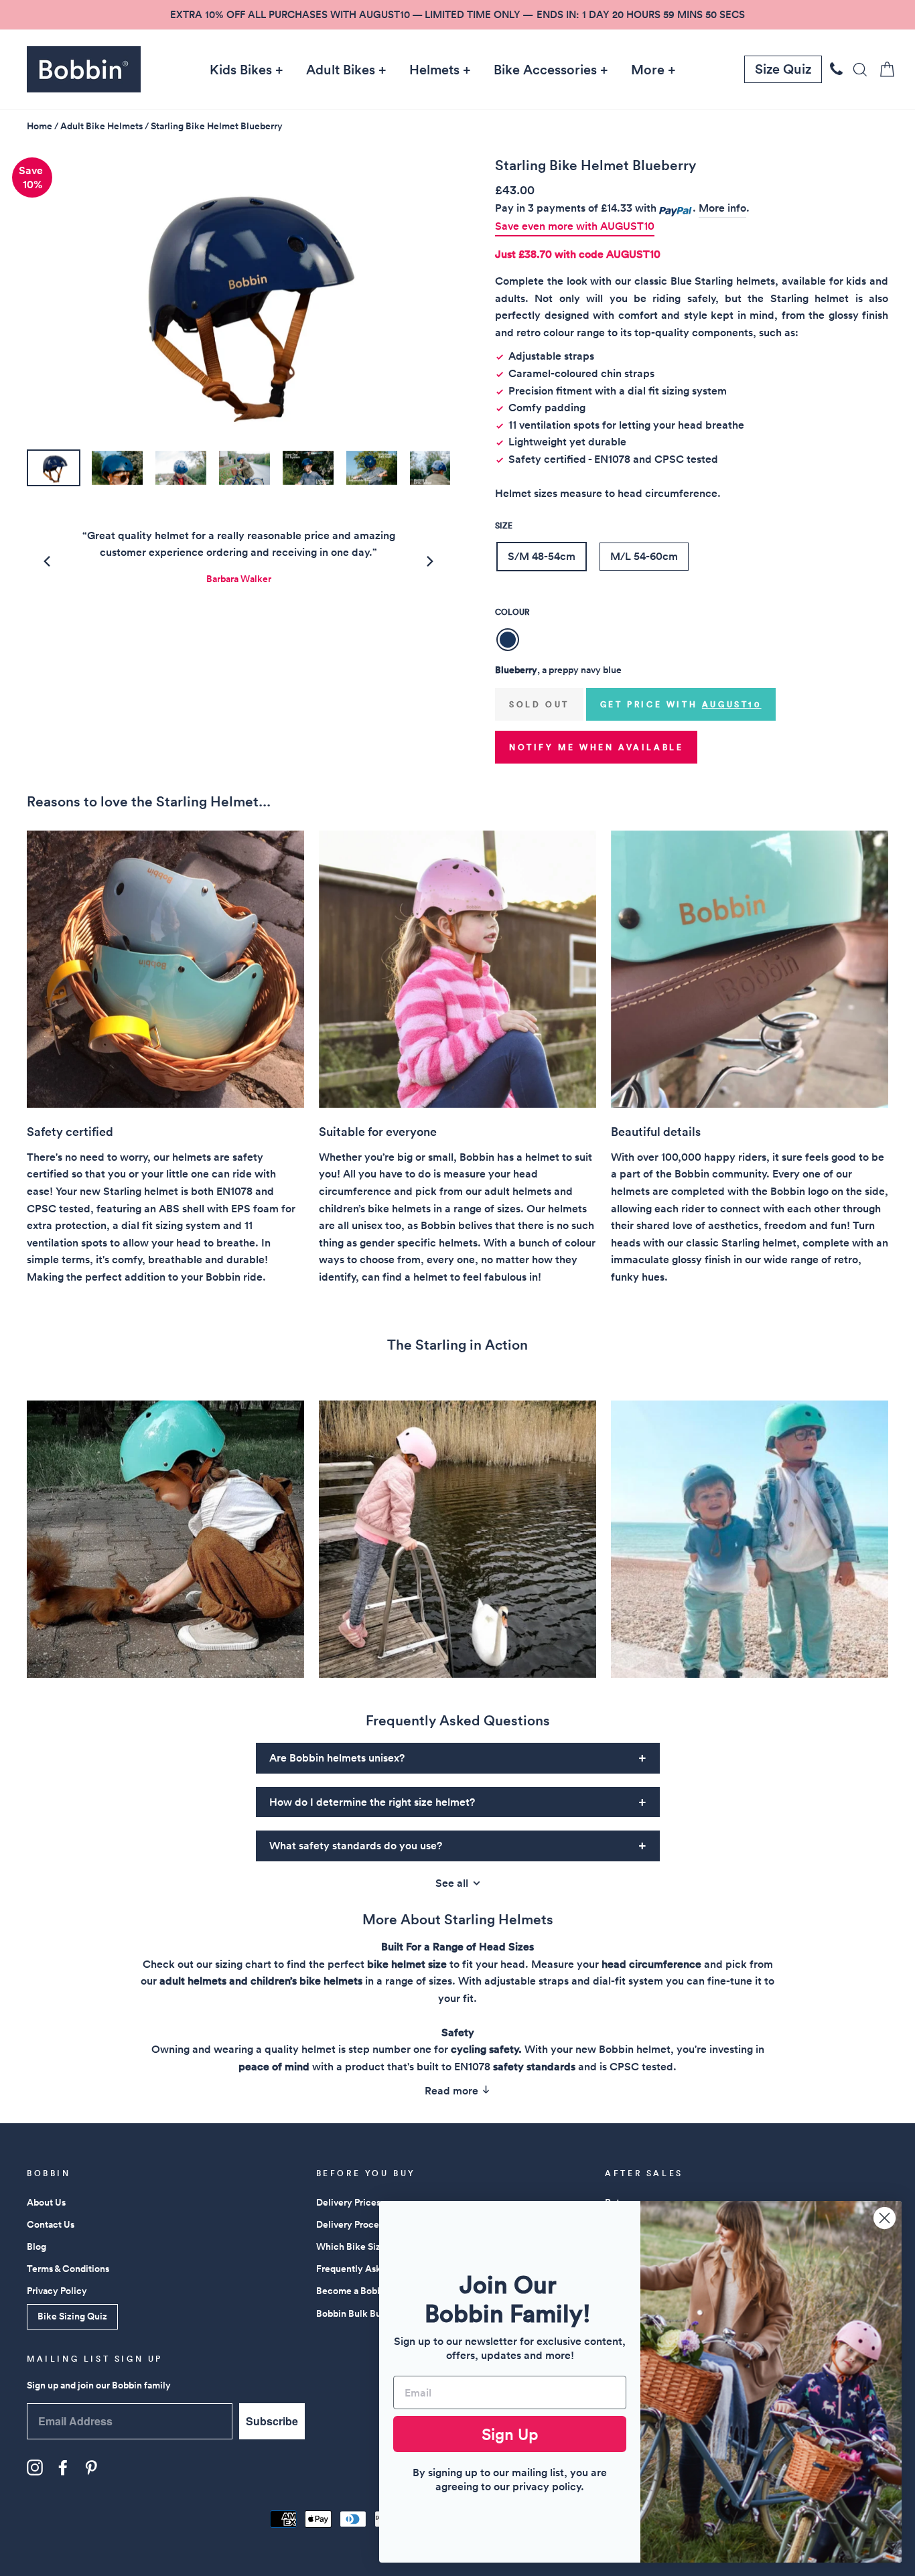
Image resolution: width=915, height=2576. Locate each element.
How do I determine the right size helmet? (372, 1802)
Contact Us (51, 2224)
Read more (453, 2091)
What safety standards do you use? (356, 1846)
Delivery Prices (348, 2202)
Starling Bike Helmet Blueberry (217, 126)
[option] (457, 15)
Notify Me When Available (596, 747)
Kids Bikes (241, 70)
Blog (37, 2246)
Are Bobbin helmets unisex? (337, 1758)
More (648, 70)
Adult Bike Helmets (101, 126)
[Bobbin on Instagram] (35, 2467)
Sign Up (510, 2434)
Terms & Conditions (68, 2269)
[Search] (856, 69)
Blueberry (508, 640)
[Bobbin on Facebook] (63, 2467)
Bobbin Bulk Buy (351, 2313)
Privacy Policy (57, 2291)
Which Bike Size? (353, 2246)
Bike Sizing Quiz (72, 2316)
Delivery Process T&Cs (365, 2224)
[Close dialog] (885, 2218)
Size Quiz (783, 69)
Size (504, 525)
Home (40, 126)
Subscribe (272, 2421)
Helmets (434, 70)
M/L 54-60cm (644, 556)
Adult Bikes (341, 70)
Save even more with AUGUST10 (575, 226)
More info (722, 208)
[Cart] (883, 69)
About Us (46, 2202)
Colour (512, 612)
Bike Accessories (545, 70)
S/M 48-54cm (542, 556)
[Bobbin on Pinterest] (91, 2467)
